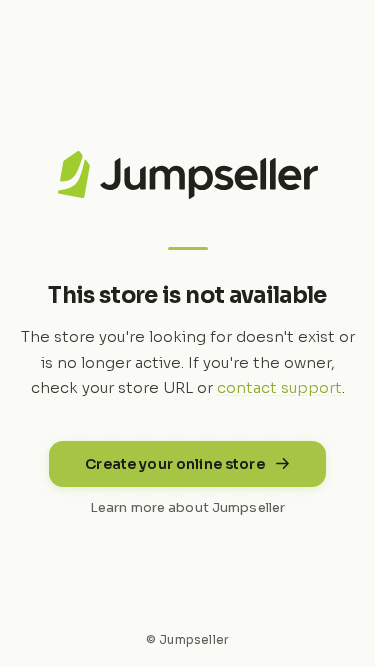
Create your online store (174, 464)
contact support (279, 387)
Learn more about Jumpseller (188, 507)
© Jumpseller (188, 639)
